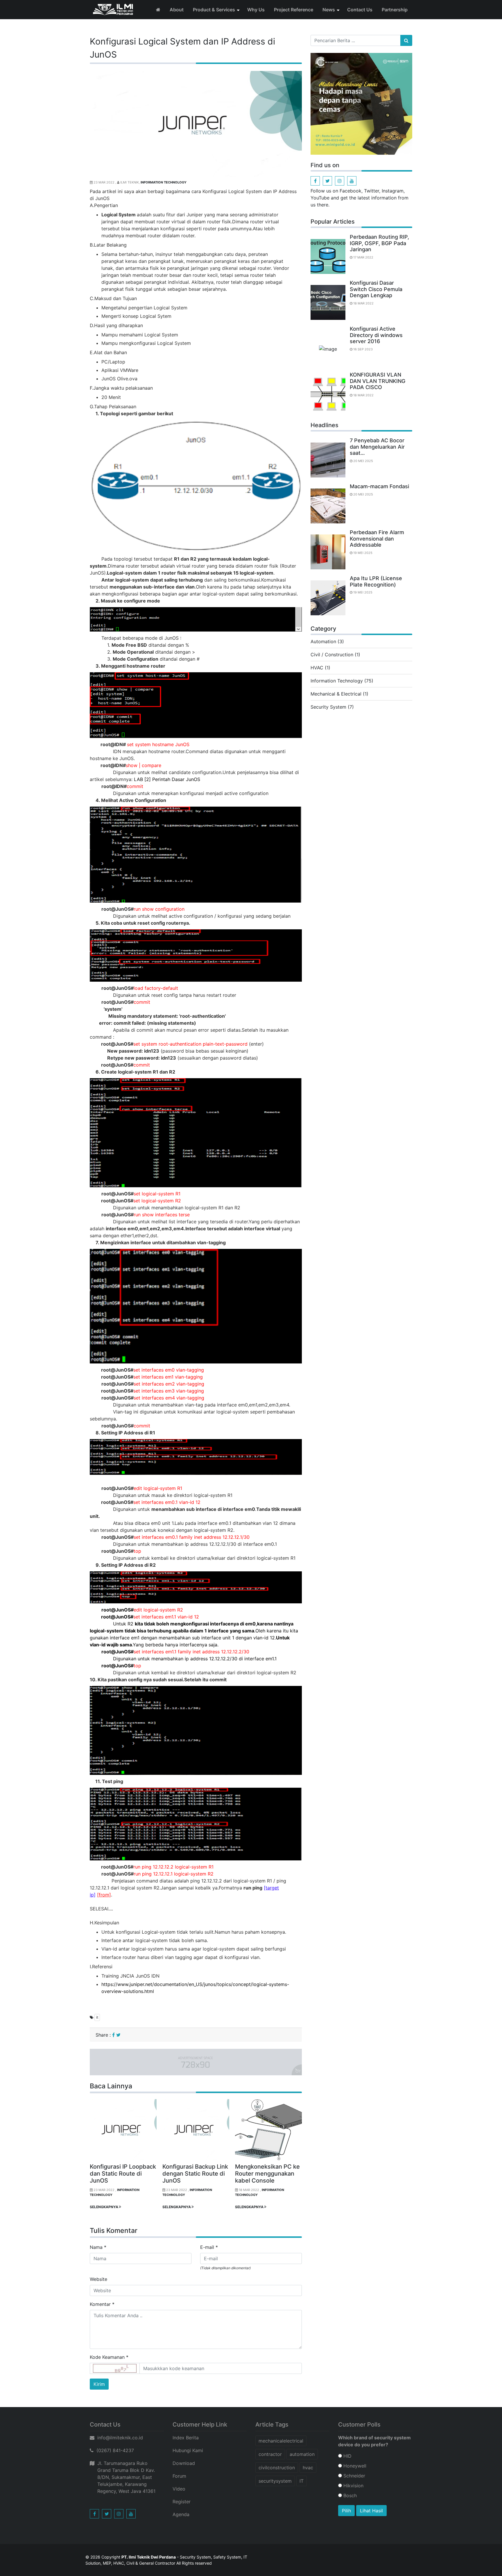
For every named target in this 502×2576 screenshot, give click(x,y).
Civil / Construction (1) (335, 655)
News (329, 10)
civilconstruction (277, 2468)
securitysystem (275, 2481)
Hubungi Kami (188, 2450)
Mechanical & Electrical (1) (339, 694)
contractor (270, 2454)
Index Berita (186, 2438)
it (97, 2017)
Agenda (181, 2514)
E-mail (209, 2247)
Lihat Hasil (371, 2511)
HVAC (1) (320, 668)
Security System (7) (332, 707)
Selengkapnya (104, 2207)
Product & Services (214, 10)
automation (302, 2454)
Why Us (256, 10)
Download (184, 2463)
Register (182, 2502)
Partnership (395, 10)
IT (302, 2481)
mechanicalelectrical (281, 2441)
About (177, 10)
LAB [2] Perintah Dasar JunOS (167, 779)
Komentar (102, 2304)
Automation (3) (327, 641)
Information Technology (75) (342, 681)
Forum (179, 2476)
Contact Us (360, 10)
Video (179, 2489)
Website (98, 2279)
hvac (308, 2468)
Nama (98, 2247)
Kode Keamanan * (109, 2357)
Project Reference (294, 10)
